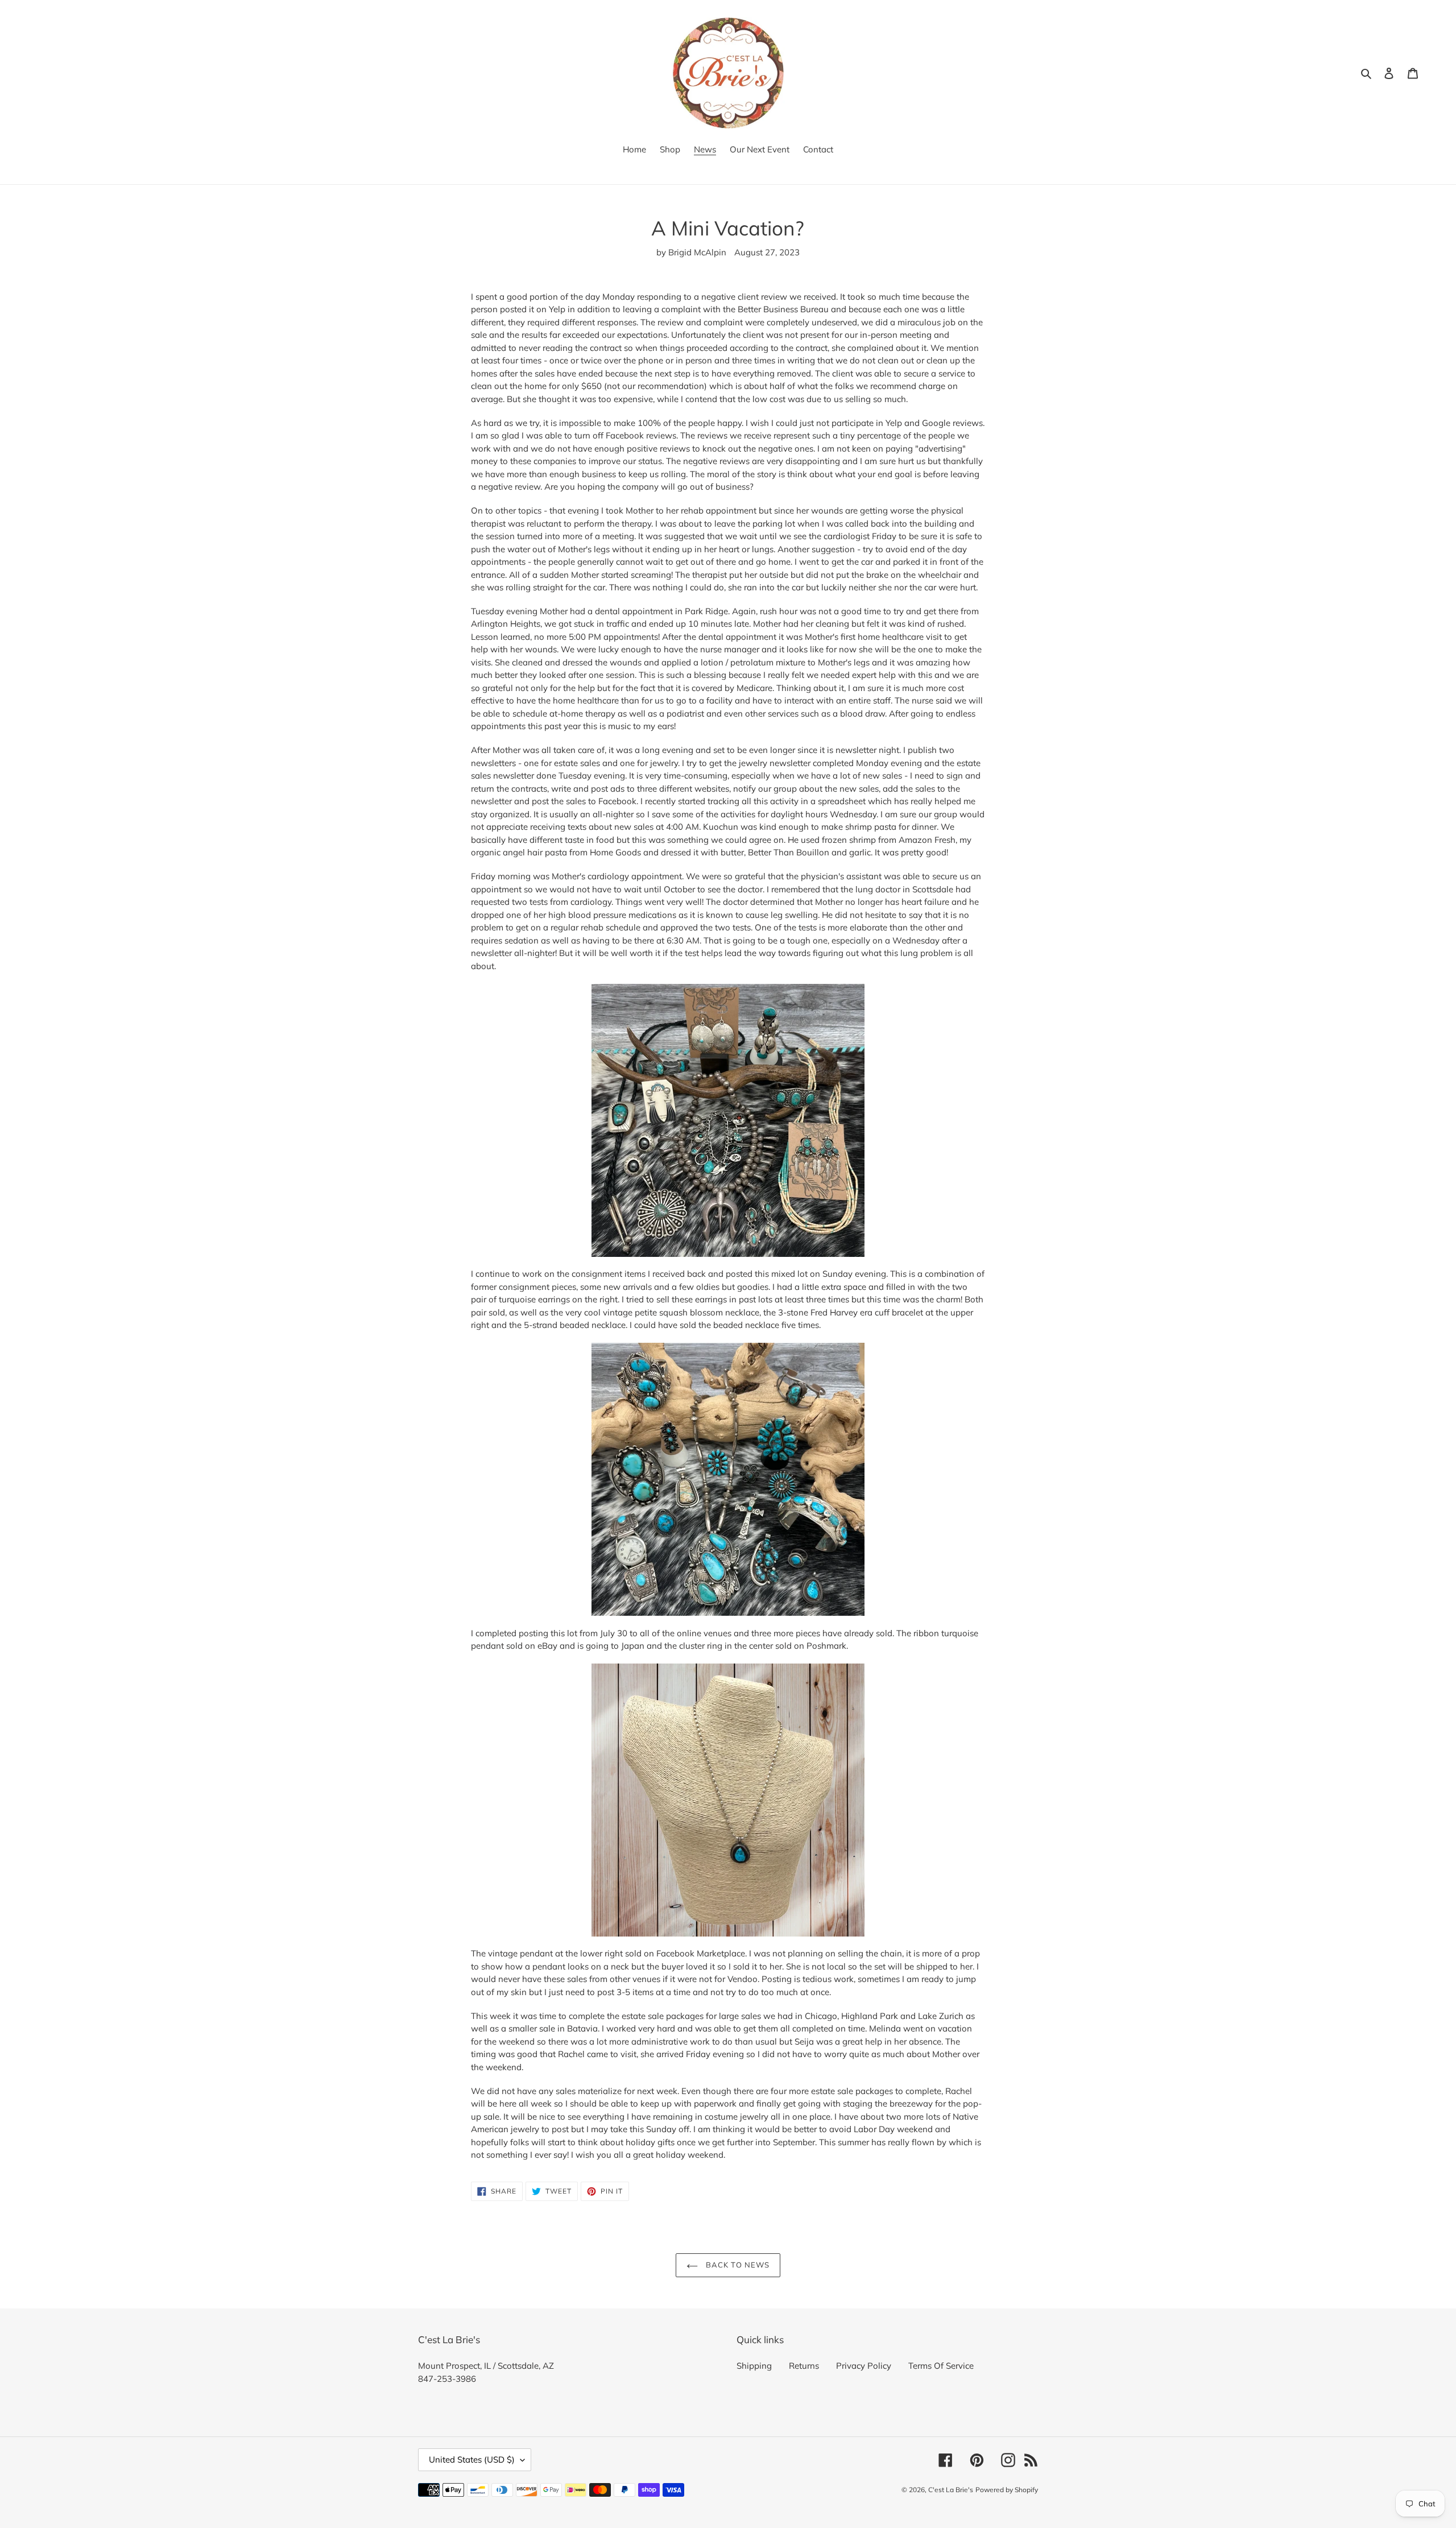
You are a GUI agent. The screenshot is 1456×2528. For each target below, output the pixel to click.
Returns (804, 2366)
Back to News (737, 2265)
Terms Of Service (941, 2366)
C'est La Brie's (951, 2490)
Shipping (754, 2366)
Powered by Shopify (1007, 2490)
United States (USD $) (472, 2459)
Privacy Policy (864, 2366)
